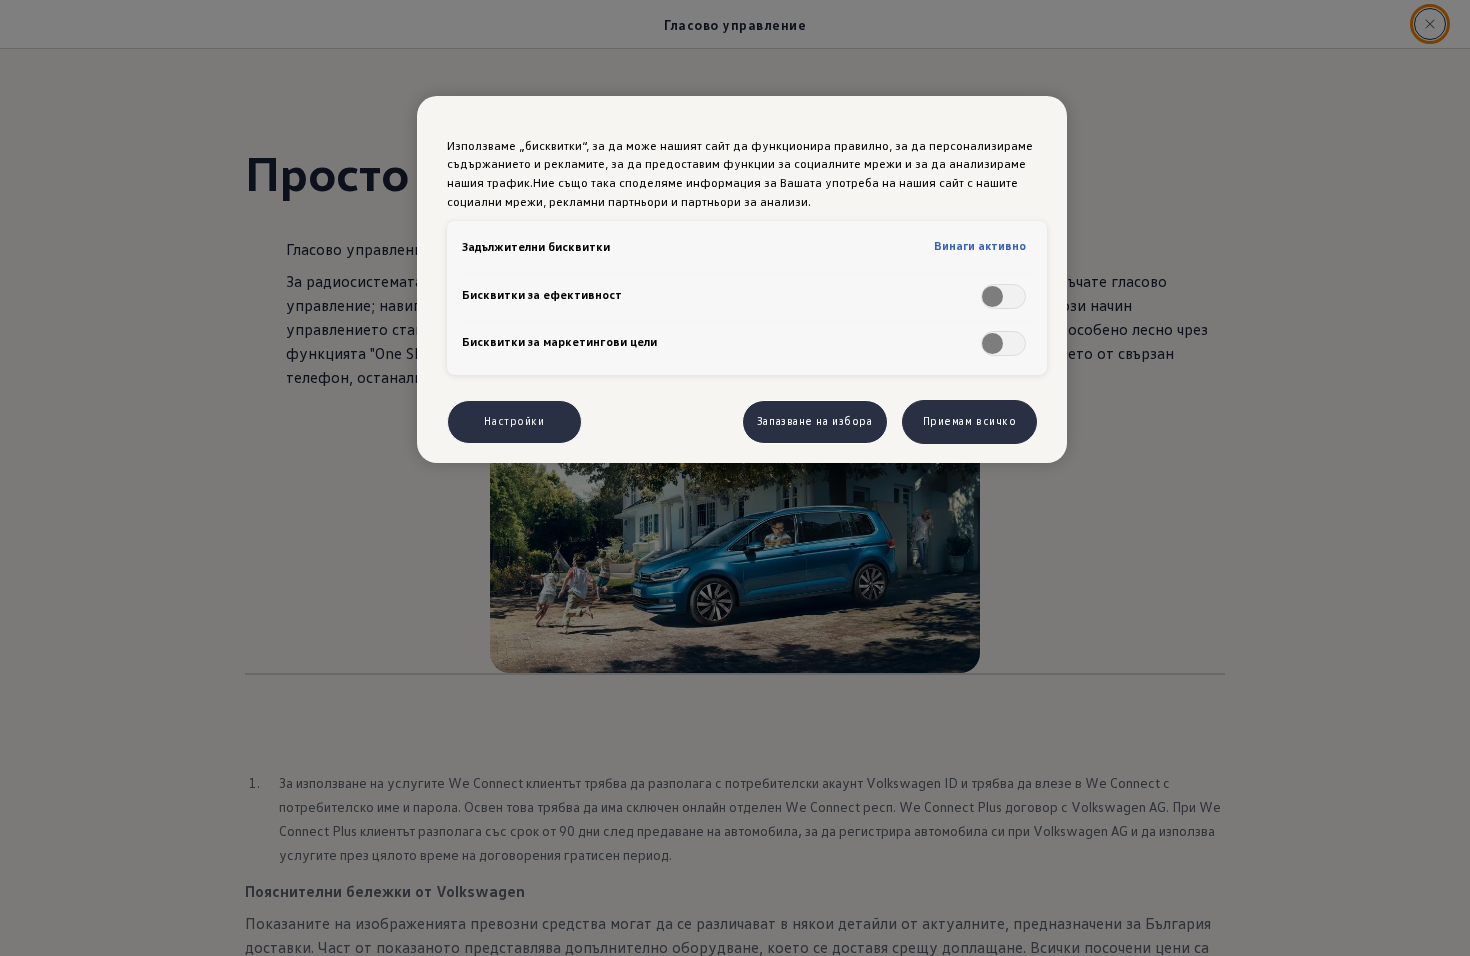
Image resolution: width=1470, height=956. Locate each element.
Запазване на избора (815, 421)
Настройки (514, 421)
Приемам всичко (970, 421)
